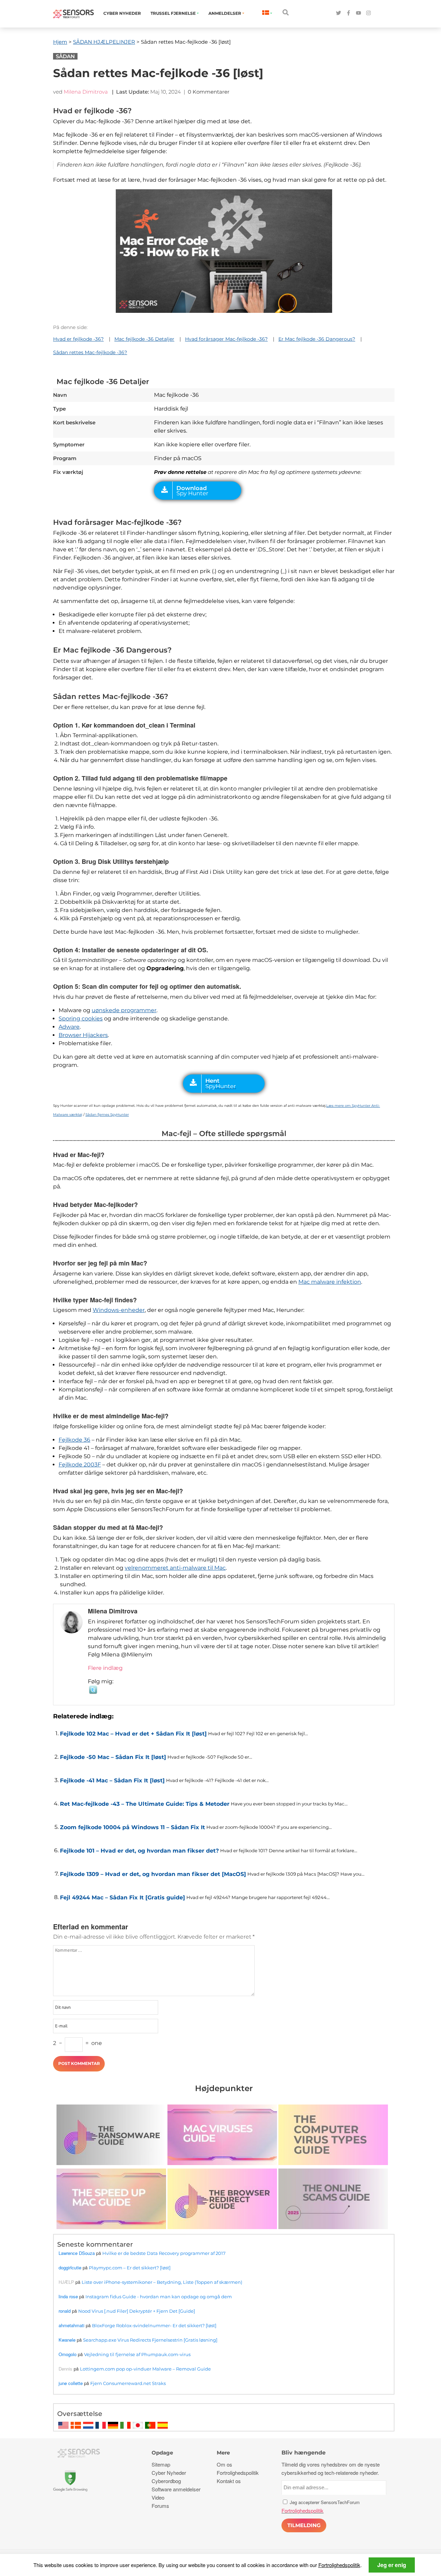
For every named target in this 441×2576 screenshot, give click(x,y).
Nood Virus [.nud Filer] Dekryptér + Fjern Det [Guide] (137, 2311)
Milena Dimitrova (86, 92)
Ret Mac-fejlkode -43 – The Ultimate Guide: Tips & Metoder (145, 1804)
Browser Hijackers (83, 1035)
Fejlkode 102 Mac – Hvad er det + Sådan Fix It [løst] (133, 1734)
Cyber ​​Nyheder (122, 13)
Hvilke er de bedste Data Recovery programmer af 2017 (164, 2253)
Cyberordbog (166, 2481)
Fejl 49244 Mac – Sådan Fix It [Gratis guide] (122, 1897)
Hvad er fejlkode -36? (78, 339)
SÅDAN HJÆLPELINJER (104, 42)
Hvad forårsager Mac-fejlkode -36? (226, 339)
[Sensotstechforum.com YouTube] (358, 13)
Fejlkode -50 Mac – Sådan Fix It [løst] (113, 1757)
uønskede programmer (124, 1010)
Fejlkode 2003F (80, 1465)
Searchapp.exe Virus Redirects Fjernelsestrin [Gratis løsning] (150, 2340)
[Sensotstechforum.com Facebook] (348, 13)
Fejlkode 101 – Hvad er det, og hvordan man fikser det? (139, 1851)
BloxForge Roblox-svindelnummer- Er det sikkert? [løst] (154, 2325)
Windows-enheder (119, 1310)
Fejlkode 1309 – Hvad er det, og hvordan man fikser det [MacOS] (153, 1874)
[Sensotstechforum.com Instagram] (368, 13)
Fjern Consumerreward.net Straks (128, 2383)
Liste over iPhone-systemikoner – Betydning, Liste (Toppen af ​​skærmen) (162, 2282)
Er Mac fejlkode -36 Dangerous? (317, 339)
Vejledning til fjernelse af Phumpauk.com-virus (137, 2354)
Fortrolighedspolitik (339, 2565)
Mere (223, 2453)
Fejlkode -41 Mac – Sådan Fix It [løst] (112, 1780)
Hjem (60, 42)
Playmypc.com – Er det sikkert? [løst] (130, 2268)
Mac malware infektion (330, 1282)
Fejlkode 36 (74, 1440)
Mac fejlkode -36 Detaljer (144, 339)
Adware (69, 1027)
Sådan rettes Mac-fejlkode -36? (90, 352)
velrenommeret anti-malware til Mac (175, 1568)
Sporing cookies (81, 1019)
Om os (224, 2464)
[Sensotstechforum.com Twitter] (339, 13)
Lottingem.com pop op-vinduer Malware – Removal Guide (145, 2369)
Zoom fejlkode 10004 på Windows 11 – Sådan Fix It (132, 1827)
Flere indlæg (105, 1668)
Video (158, 2497)
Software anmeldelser (176, 2489)
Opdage (162, 2453)
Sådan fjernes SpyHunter (107, 1115)
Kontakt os (229, 2481)
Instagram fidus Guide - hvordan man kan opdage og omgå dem (159, 2297)
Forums (160, 2506)
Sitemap (161, 2464)
